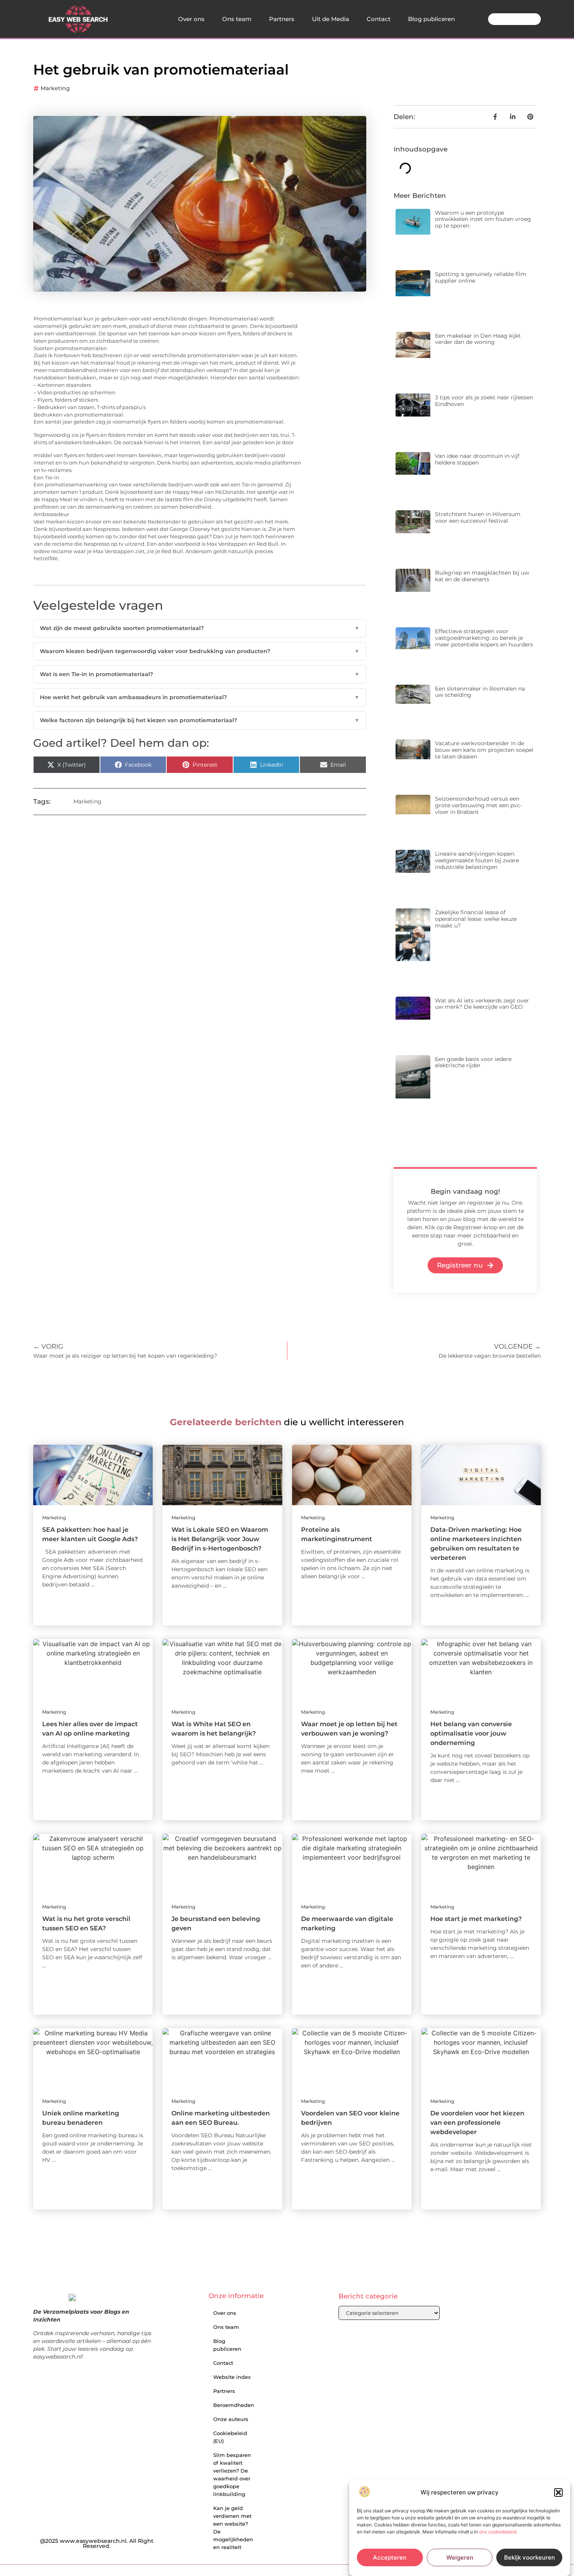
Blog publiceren (431, 19)
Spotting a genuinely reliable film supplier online (481, 277)
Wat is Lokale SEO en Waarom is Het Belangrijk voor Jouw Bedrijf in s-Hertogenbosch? (220, 1539)
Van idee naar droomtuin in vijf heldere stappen (477, 459)
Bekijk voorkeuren (529, 2557)
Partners (282, 19)
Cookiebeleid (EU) (230, 2437)
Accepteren (390, 2557)
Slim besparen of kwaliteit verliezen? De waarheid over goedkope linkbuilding (232, 2475)
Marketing (55, 88)
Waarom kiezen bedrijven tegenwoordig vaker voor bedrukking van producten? (200, 651)
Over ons (191, 19)
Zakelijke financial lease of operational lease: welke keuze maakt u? (476, 919)
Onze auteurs (231, 2419)
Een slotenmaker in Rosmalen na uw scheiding (480, 692)
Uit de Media (331, 19)
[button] (558, 2492)
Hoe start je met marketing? (476, 1919)
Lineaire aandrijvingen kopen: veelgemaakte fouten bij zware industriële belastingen (477, 860)
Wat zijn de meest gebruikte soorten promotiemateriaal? (200, 628)
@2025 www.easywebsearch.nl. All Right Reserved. (97, 2544)
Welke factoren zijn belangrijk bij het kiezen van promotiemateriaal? (200, 720)
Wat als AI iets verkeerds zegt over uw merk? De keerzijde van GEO (482, 1004)
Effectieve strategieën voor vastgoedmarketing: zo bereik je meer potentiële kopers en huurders (484, 638)
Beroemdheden (234, 2405)
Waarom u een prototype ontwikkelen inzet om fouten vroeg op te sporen (483, 219)
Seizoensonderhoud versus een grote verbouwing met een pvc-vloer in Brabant (479, 805)
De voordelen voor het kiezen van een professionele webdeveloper (477, 2123)
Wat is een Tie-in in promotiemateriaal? (200, 674)
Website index (232, 2377)
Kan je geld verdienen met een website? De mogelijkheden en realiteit (233, 2528)
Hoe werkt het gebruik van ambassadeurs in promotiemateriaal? (200, 697)
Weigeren (460, 2557)
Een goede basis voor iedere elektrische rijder (473, 1062)
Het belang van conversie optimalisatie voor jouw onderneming (471, 1733)
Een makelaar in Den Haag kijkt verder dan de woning (478, 339)
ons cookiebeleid (498, 2532)
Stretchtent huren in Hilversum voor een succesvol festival (478, 517)
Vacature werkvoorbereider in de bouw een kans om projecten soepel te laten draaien (484, 750)
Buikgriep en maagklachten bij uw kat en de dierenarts (482, 576)
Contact (379, 19)
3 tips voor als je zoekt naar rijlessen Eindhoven (484, 401)
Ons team (237, 19)
